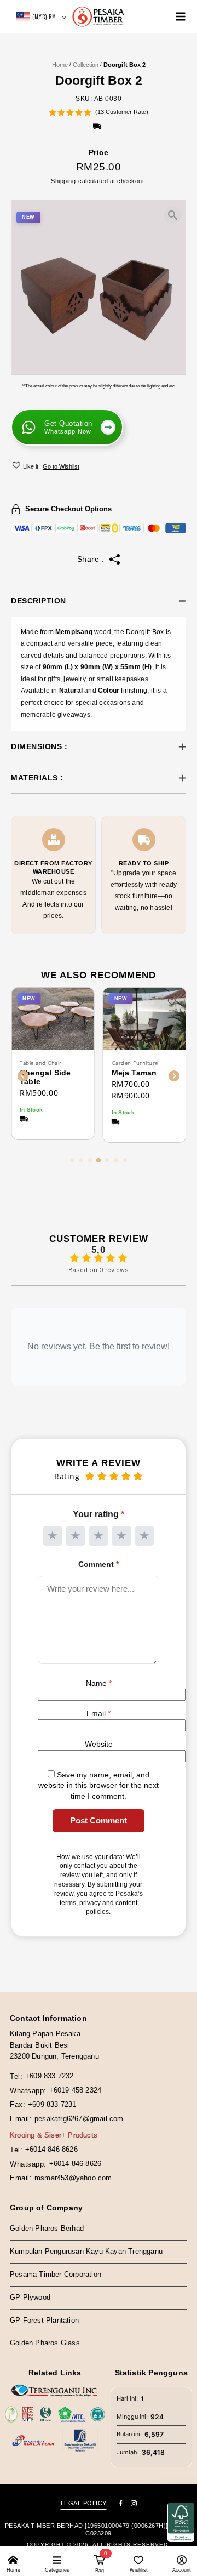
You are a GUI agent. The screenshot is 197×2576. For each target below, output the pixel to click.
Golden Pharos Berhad (47, 2229)
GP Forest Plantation (44, 2320)
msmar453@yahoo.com (73, 2178)
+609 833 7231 (52, 2104)
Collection (86, 65)
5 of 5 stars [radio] (144, 1536)
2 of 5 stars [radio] (76, 1536)
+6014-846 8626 (51, 2149)
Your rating (99, 1514)
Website (99, 1744)
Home (60, 65)
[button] (18, 465)
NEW (28, 217)
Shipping (63, 181)
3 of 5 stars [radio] (99, 1536)
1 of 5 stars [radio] (53, 1536)
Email (99, 1713)
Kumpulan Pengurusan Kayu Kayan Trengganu (86, 2251)
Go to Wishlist (61, 466)
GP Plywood (30, 2297)
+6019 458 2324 (76, 2090)
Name (99, 1683)
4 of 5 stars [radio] (121, 1536)
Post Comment (99, 1820)
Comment (99, 1564)
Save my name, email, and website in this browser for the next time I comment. (99, 1785)
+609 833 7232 (50, 2076)
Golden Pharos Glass (45, 2343)
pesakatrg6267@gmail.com (79, 2119)
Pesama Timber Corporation (56, 2274)
